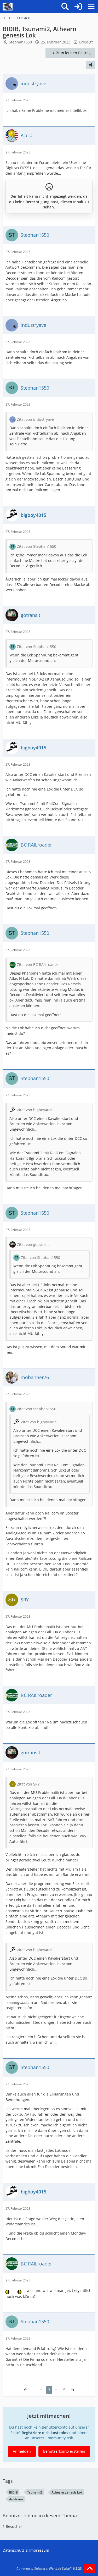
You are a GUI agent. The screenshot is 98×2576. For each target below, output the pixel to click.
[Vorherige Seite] (26, 2390)
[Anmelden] (78, 7)
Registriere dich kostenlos (45, 2433)
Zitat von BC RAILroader (38, 964)
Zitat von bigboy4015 (35, 1110)
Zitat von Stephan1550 (37, 546)
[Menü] (91, 7)
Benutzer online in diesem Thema (40, 2516)
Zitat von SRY (28, 1784)
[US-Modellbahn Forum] (8, 7)
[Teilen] (91, 65)
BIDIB (13, 2492)
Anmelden (22, 2451)
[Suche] (65, 7)
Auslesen (16, 2499)
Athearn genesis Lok (67, 2492)
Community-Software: (49, 2569)
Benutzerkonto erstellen (64, 2451)
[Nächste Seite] (73, 2390)
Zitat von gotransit (33, 1244)
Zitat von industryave (35, 419)
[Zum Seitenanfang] (90, 2569)
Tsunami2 (35, 2492)
